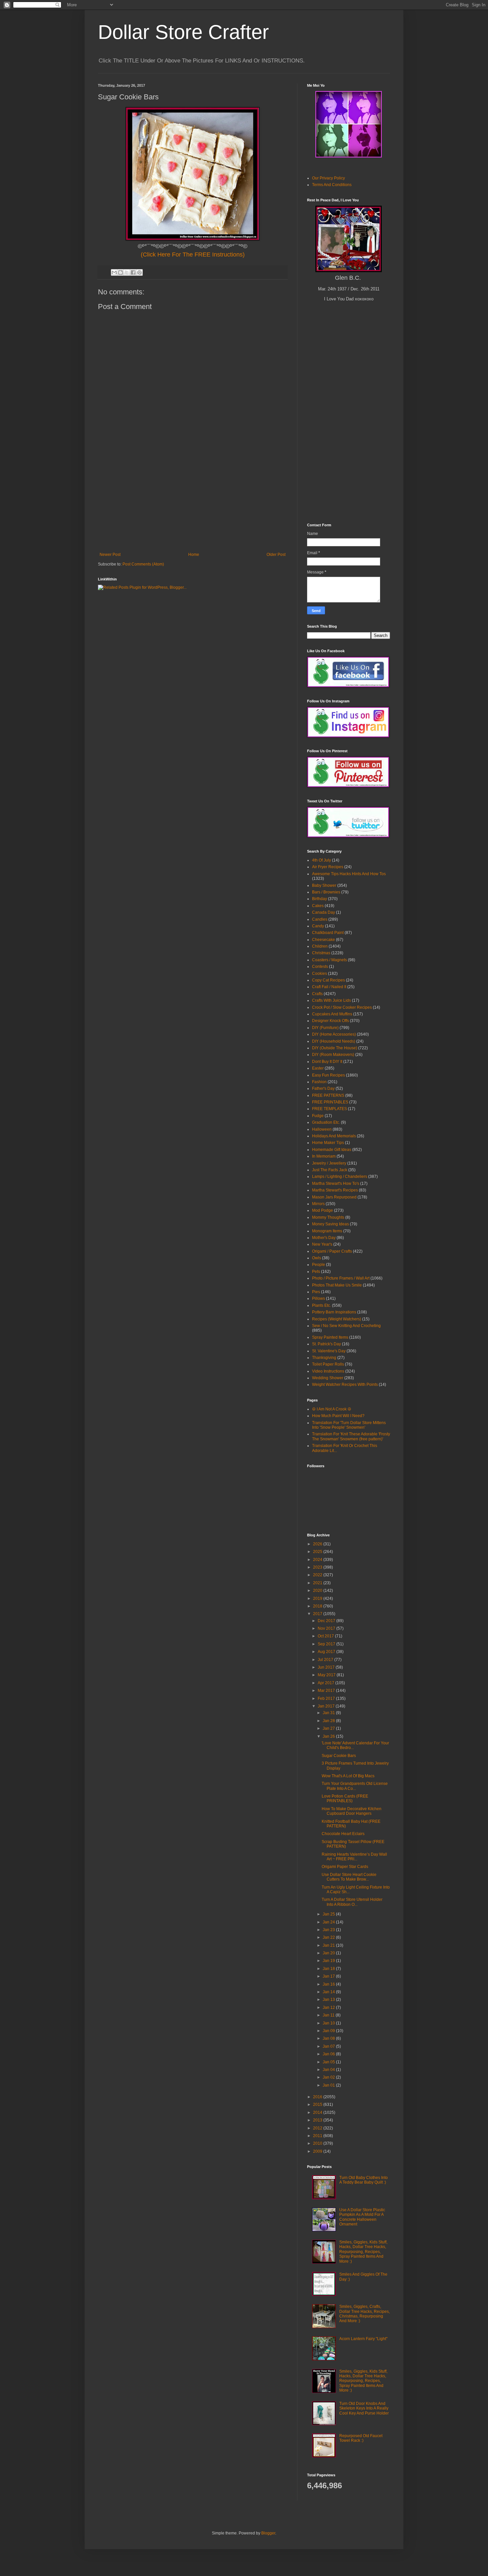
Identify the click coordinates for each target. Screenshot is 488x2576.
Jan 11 (329, 2015)
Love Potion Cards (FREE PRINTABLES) (345, 1799)
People (319, 1265)
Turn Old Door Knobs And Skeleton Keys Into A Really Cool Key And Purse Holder (364, 2408)
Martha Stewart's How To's (336, 1184)
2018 (318, 1606)
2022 (318, 1575)
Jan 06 (329, 2054)
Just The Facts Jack (330, 1170)
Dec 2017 (327, 1621)
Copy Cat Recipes (328, 980)
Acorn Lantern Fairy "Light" (363, 2339)
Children (320, 946)
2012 (318, 2128)
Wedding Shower (328, 1378)
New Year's (322, 1244)
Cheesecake (324, 940)
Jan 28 (329, 1721)
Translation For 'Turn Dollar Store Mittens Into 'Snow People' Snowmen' (349, 1425)
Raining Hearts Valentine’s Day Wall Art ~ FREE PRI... (354, 1857)
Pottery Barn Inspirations (334, 1312)
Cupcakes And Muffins (332, 1014)
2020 (318, 1591)
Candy (318, 926)
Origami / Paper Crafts (332, 1251)
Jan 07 (329, 2046)
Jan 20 (329, 1953)
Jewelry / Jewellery (329, 1163)
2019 (318, 1598)
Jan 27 (329, 1728)
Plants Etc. (322, 1305)
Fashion (319, 1082)
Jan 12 (329, 2008)
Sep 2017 (327, 1644)
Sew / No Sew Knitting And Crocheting (346, 1326)
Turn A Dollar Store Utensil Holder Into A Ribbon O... (352, 1902)
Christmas (321, 953)
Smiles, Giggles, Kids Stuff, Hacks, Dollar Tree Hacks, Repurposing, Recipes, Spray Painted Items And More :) (363, 2252)
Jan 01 (329, 2085)
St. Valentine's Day (329, 1351)
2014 (318, 2112)
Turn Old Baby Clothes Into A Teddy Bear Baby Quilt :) (364, 2180)
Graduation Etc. (326, 1122)
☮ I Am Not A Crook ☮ (332, 1409)
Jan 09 (329, 2031)
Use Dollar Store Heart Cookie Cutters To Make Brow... (349, 1877)
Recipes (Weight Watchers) (337, 1319)
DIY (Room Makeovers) (333, 1055)
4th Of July (322, 860)
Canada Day (324, 912)
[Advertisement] (193, 502)
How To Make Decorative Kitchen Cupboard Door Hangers (352, 1811)
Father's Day (323, 1088)
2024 (318, 1560)
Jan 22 (329, 1937)
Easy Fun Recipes (328, 1075)
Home (194, 555)
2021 (318, 1583)
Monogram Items (327, 1231)
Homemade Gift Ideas (332, 1150)
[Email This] (114, 272)
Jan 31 (329, 1713)
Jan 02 (329, 2077)
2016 (318, 2097)
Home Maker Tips (328, 1143)
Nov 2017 (327, 1628)
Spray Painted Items (330, 1337)
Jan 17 (329, 1976)
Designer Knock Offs (330, 1021)
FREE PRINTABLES (330, 1102)
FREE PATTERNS (328, 1095)
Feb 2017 (327, 1699)
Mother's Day (324, 1238)
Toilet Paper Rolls (328, 1364)
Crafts (317, 994)
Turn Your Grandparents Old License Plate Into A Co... (355, 1786)
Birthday (320, 899)
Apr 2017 (326, 1683)
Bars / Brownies (326, 892)
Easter (318, 1068)
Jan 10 (329, 2023)
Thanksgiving (324, 1358)
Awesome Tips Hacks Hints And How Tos (349, 874)
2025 (318, 1552)
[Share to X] (127, 272)
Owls (317, 1258)
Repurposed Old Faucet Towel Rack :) (361, 2438)
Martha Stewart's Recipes (335, 1190)
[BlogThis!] (121, 272)
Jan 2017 (327, 1706)
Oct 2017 (326, 1636)
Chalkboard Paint (328, 933)
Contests (320, 967)
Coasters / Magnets (329, 960)
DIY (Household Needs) (334, 1041)
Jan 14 (329, 1992)
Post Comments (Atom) (143, 564)
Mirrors (318, 1204)
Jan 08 (329, 2038)
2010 (318, 2143)
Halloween (322, 1129)
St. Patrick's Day (326, 1344)
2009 (318, 2151)
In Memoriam (324, 1156)
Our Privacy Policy (328, 178)
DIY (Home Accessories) (334, 1034)
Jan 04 (329, 2070)
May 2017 (327, 1675)
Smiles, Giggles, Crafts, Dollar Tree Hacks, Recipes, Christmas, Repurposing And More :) (365, 2314)
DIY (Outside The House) (335, 1048)
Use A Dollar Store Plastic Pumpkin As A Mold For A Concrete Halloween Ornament (362, 2217)
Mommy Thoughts (328, 1217)
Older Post (276, 555)
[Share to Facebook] (133, 272)
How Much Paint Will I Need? (338, 1416)
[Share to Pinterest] (139, 272)
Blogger (268, 2533)
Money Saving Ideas (330, 1224)
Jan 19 (329, 1961)
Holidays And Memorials (334, 1136)
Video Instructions (328, 1371)
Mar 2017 (327, 1691)
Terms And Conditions (332, 185)
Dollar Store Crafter (183, 32)
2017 (318, 1614)
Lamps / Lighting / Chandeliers (340, 1177)
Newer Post (110, 555)
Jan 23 (329, 1930)
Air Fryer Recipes (328, 867)
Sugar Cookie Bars (339, 1756)
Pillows (319, 1298)
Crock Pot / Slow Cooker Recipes (342, 1007)
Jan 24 (329, 1922)
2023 (318, 1567)
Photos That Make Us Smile (337, 1285)
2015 (318, 2105)
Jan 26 (329, 1736)
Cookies (320, 974)
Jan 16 (329, 1984)
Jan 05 (329, 2062)
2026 (318, 1544)
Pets (316, 1272)
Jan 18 (329, 1969)
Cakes (318, 906)
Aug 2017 (327, 1652)
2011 (318, 2136)
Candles (320, 919)
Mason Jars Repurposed (334, 1197)
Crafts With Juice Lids (331, 1000)
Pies (316, 1292)
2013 (318, 2120)
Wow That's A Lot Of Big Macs (348, 1776)
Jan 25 (329, 1914)
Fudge (318, 1116)
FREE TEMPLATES (329, 1109)
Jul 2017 (326, 1660)
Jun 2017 (327, 1667)
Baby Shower (324, 885)
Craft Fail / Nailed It (329, 987)
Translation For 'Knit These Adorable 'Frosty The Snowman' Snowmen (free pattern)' (351, 1436)
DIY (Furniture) (325, 1028)
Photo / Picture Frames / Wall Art (341, 1278)
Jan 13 (329, 2000)
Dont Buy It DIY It (327, 1062)
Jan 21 (329, 1945)
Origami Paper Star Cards (345, 1867)
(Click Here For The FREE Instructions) (193, 255)
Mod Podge (323, 1210)
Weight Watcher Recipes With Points (345, 1385)
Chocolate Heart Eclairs (343, 1834)
